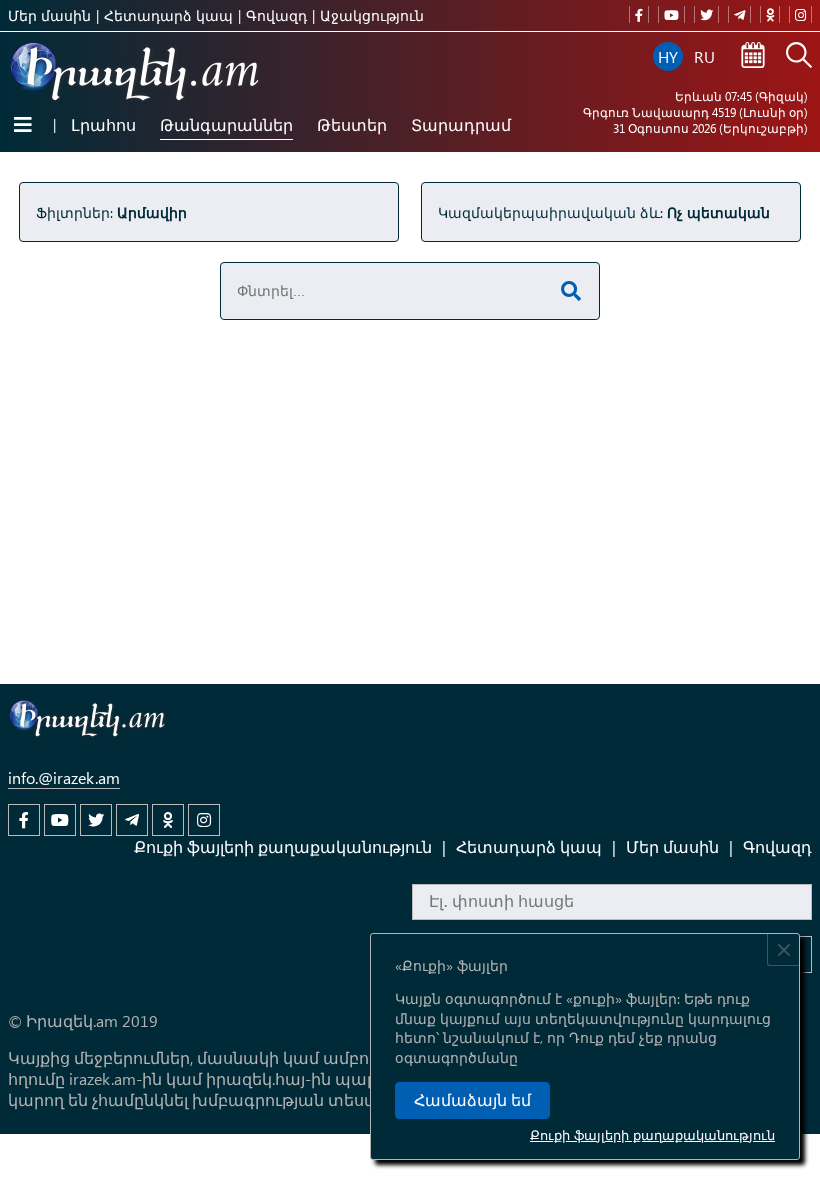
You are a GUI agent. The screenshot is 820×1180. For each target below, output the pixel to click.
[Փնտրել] (799, 57)
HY (668, 56)
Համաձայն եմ (472, 1100)
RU (704, 56)
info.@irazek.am (64, 777)
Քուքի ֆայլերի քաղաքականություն (652, 1134)
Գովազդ (276, 15)
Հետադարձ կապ (168, 15)
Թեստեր (352, 124)
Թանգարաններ (226, 124)
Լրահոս (103, 124)
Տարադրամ (461, 124)
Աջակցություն (372, 15)
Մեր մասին (49, 15)
